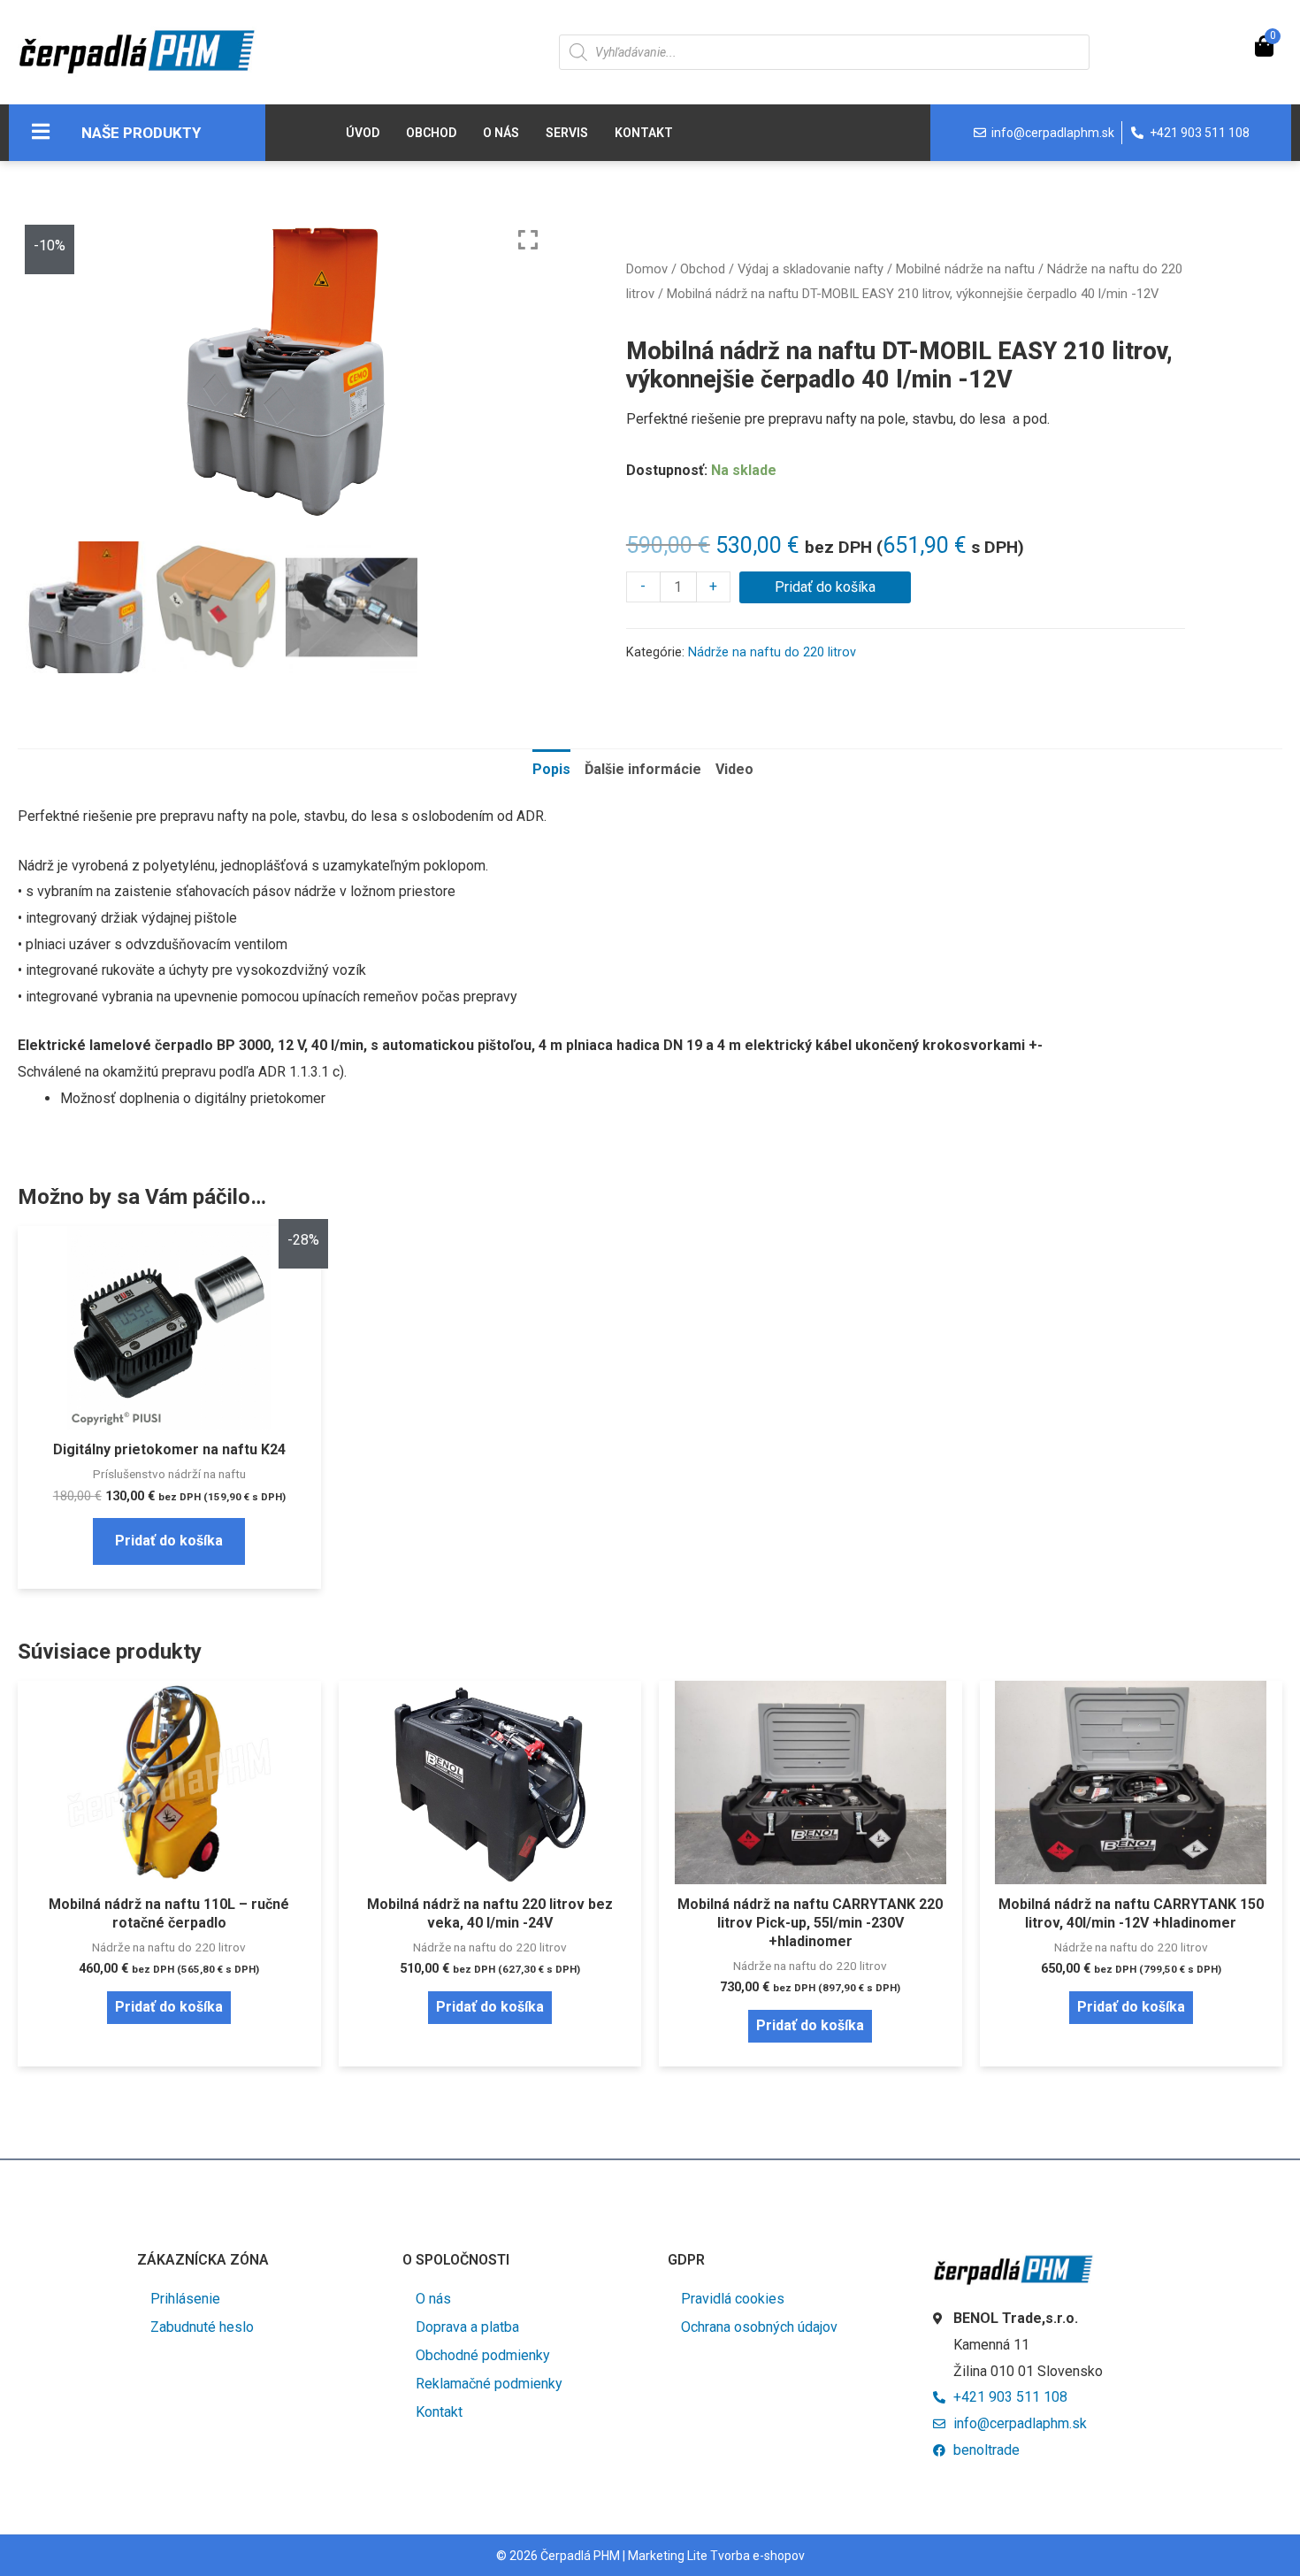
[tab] (551, 770)
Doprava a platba (467, 2327)
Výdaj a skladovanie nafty (811, 269)
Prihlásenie (185, 2299)
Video (734, 769)
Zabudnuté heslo (202, 2327)
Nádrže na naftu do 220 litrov (772, 652)
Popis (551, 769)
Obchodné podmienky (483, 2355)
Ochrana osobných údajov (759, 2327)
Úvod (363, 133)
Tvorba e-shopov (757, 2556)
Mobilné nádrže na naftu (965, 269)
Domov (647, 269)
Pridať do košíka (825, 587)
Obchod (431, 133)
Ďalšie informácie (643, 769)
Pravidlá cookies (733, 2299)
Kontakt (644, 133)
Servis (567, 133)
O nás (501, 133)
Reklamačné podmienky (489, 2384)
